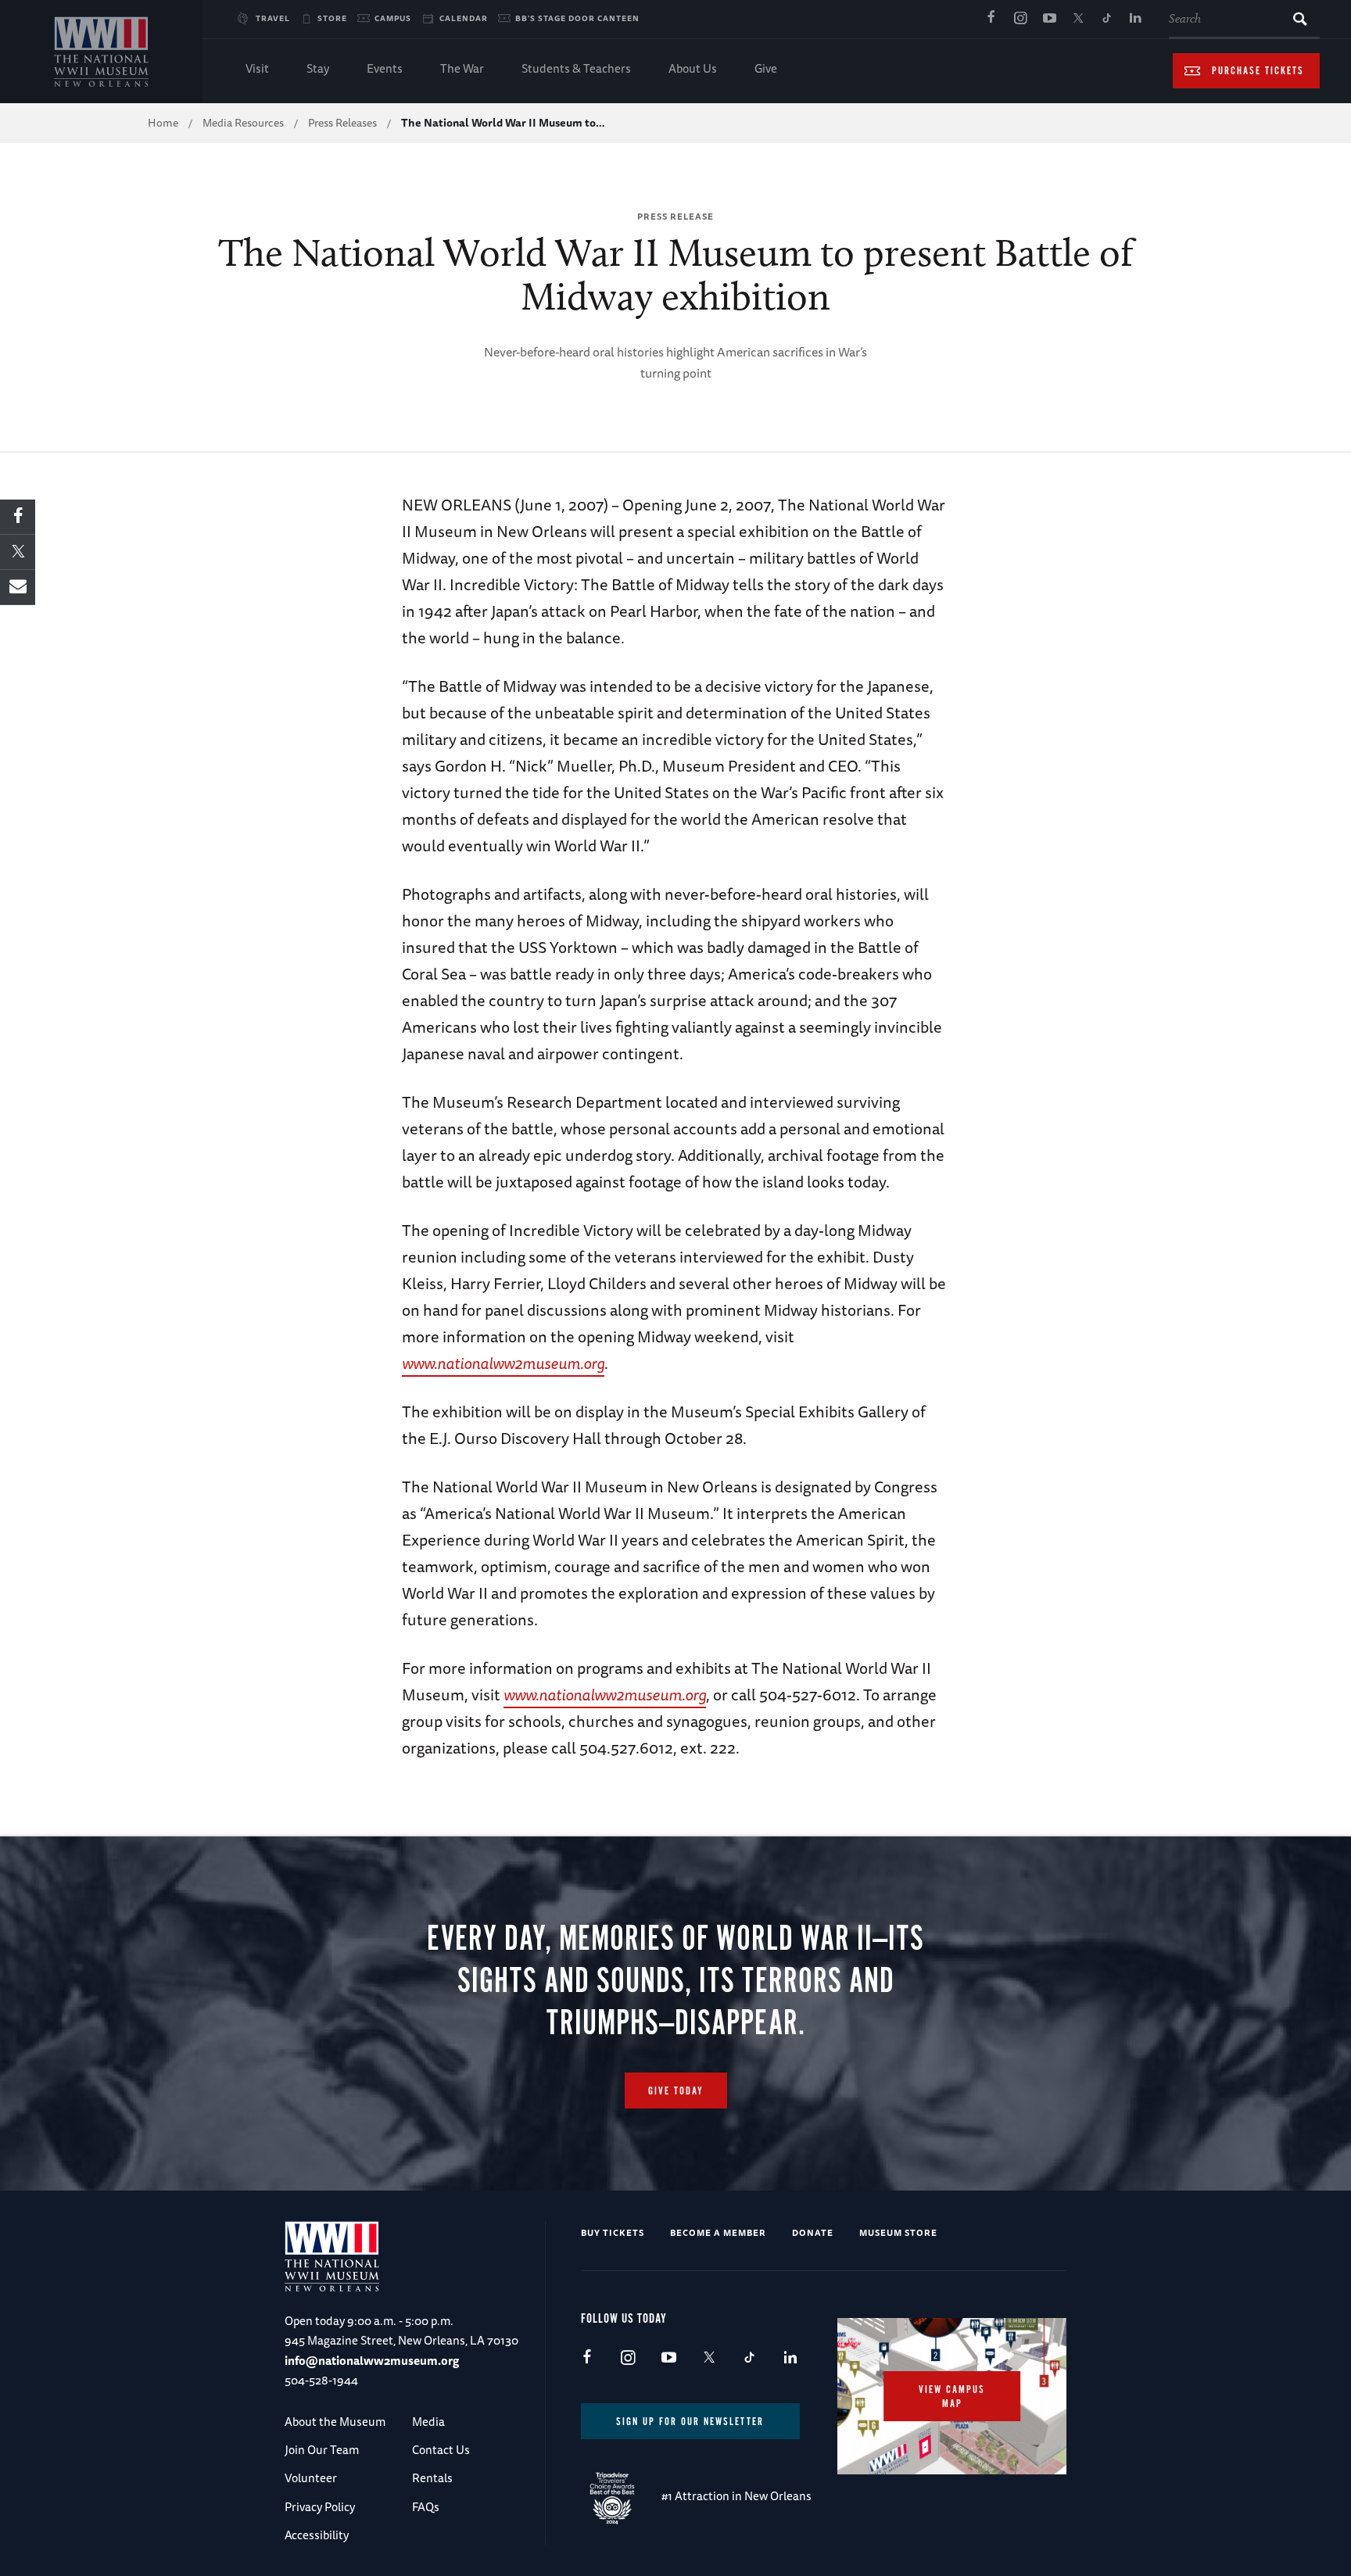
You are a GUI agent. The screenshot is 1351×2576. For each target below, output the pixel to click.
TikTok (1107, 19)
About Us (693, 68)
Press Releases (342, 123)
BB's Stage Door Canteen (577, 18)
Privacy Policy (320, 2507)
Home (163, 123)
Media (428, 2422)
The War (462, 68)
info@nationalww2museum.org (372, 2361)
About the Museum (335, 2422)
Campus (393, 18)
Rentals (432, 2478)
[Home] (101, 52)
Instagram (1020, 19)
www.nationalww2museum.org (503, 1363)
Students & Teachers (576, 68)
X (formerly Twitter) (1078, 19)
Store (332, 18)
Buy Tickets (613, 2232)
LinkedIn (1136, 19)
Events (385, 68)
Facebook (991, 19)
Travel (273, 18)
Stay (318, 68)
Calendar (464, 18)
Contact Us (441, 2450)
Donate (813, 2232)
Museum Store (898, 2232)
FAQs (426, 2507)
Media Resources (243, 123)
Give (766, 68)
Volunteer (311, 2478)
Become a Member (718, 2232)
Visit (257, 68)
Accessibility (317, 2535)
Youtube (1049, 19)
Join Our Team (322, 2450)
